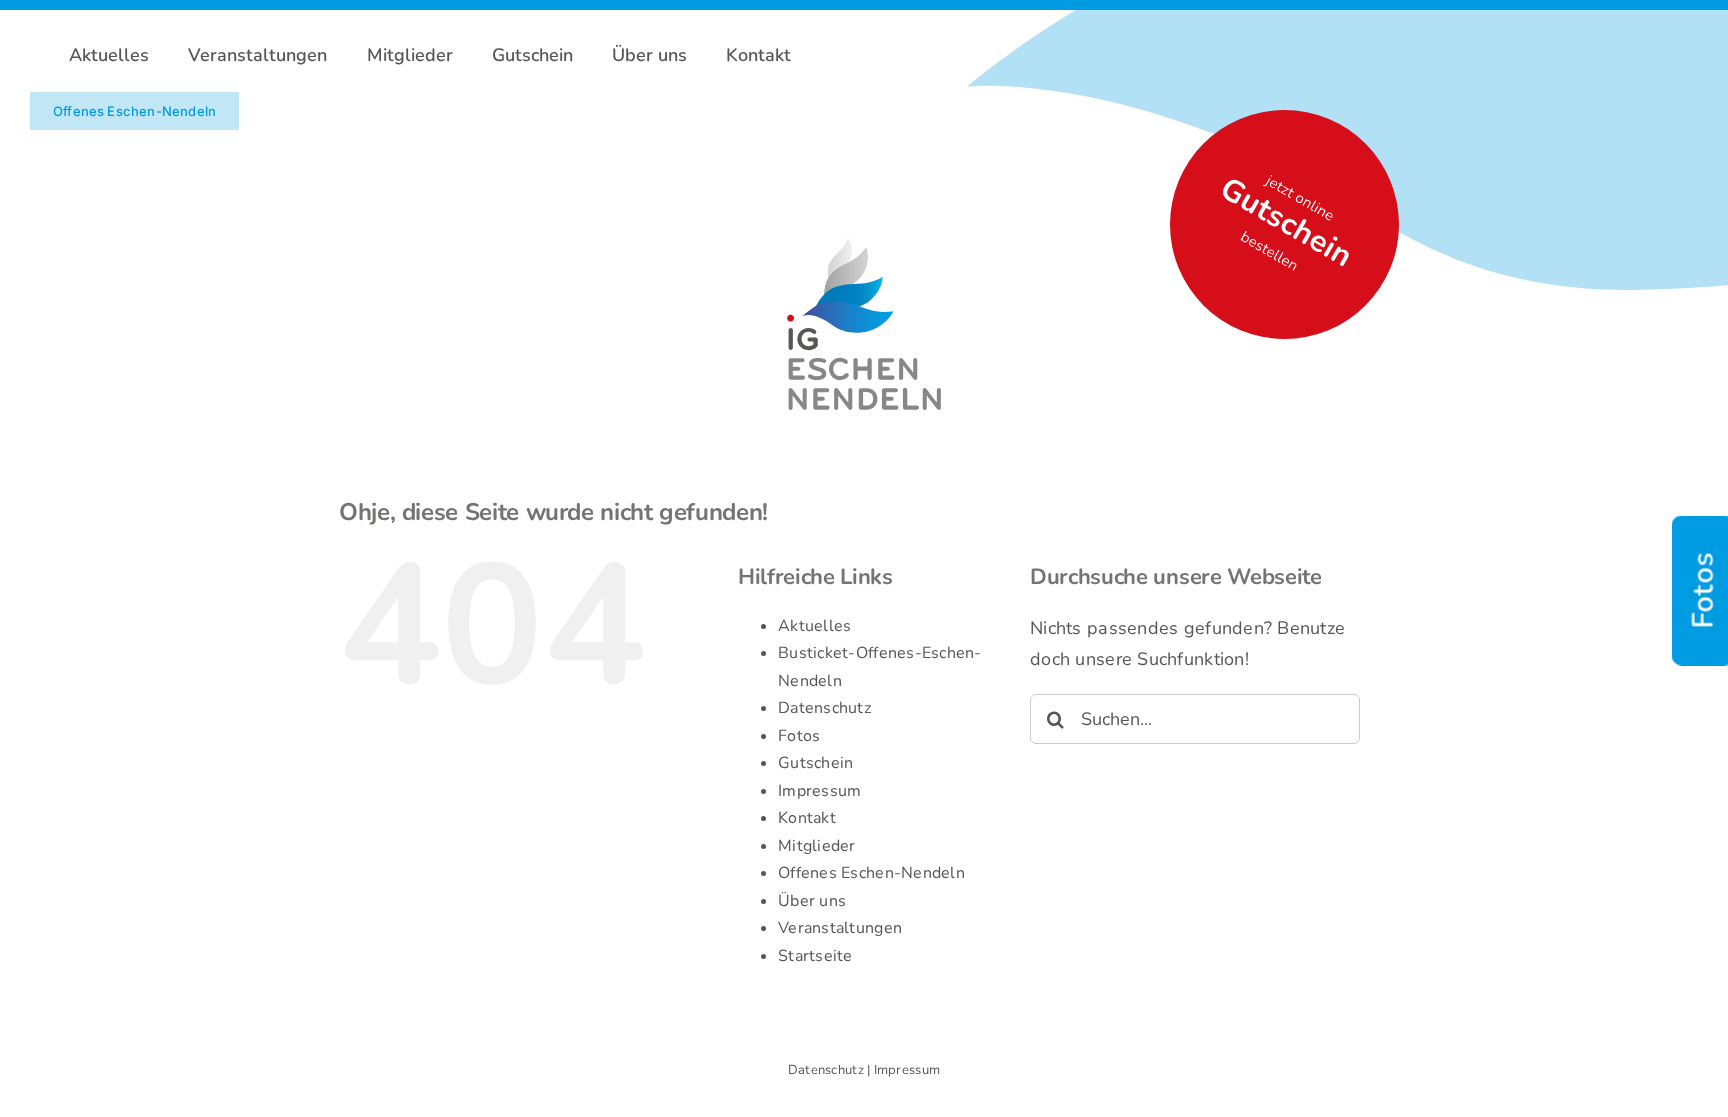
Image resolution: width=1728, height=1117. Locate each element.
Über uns (812, 901)
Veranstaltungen (840, 928)
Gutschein (815, 763)
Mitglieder (817, 846)
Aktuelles (814, 626)
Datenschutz (824, 708)
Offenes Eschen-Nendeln (871, 873)
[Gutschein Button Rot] (864, 229)
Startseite (815, 956)
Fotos (799, 736)
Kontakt (807, 818)
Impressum (819, 791)
